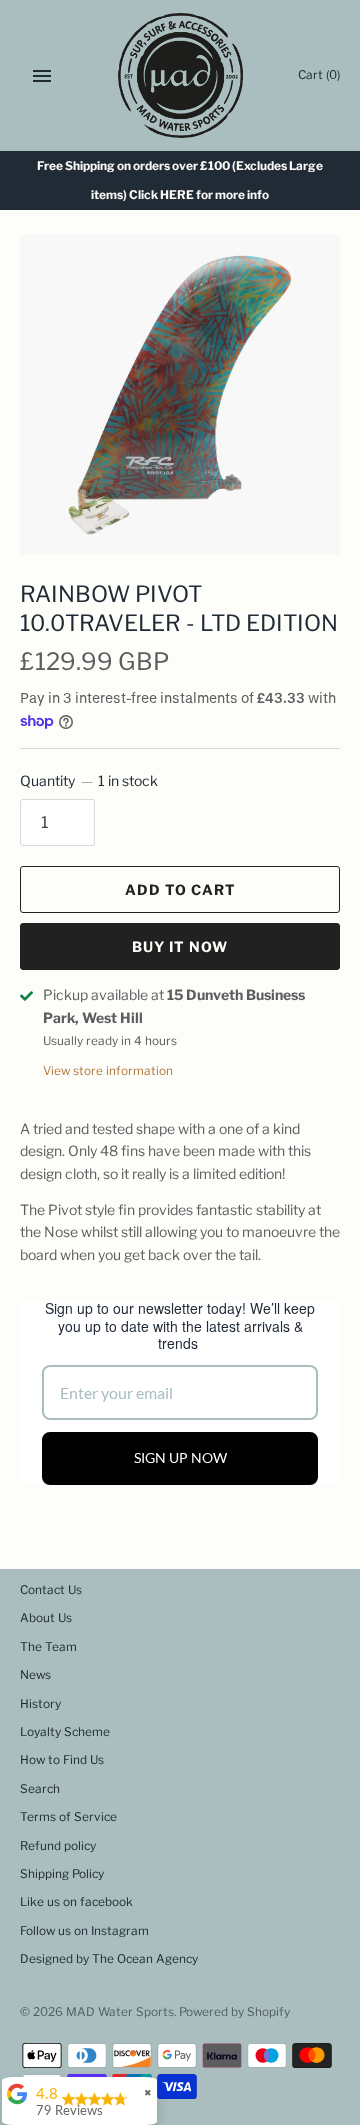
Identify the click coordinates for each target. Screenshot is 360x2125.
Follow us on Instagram (84, 1931)
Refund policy (58, 1846)
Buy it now (180, 946)
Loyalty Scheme (65, 1732)
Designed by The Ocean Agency (109, 1959)
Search (40, 1789)
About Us (46, 1618)
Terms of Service (68, 1817)
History (40, 1704)
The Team (48, 1647)
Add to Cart (180, 889)
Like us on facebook (76, 1902)
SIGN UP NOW (180, 1457)
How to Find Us (62, 1760)
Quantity (89, 780)
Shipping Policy (62, 1874)
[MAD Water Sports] (180, 75)
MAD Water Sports (120, 2012)
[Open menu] (42, 76)
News (35, 1675)
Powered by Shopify (234, 2012)
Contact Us (51, 1590)
